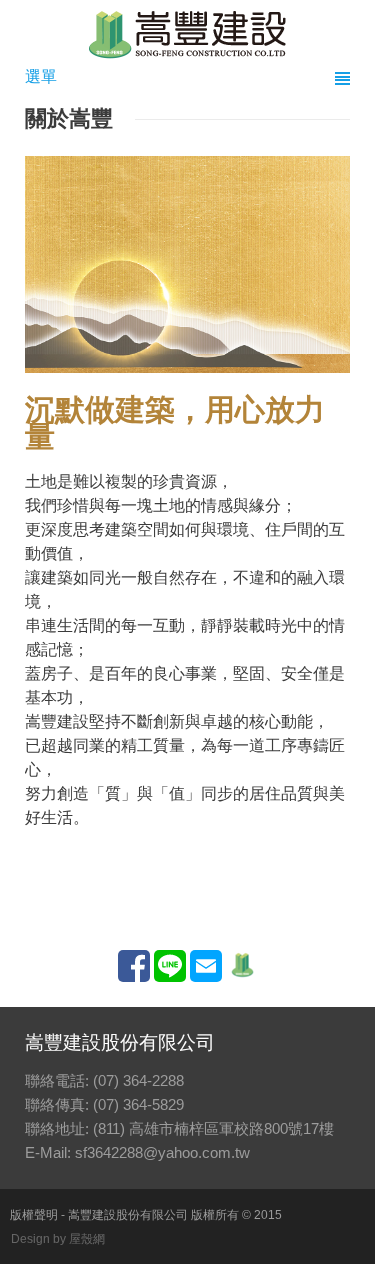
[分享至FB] (134, 976)
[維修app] (242, 976)
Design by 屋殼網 (58, 1239)
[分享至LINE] (170, 976)
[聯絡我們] (206, 976)
